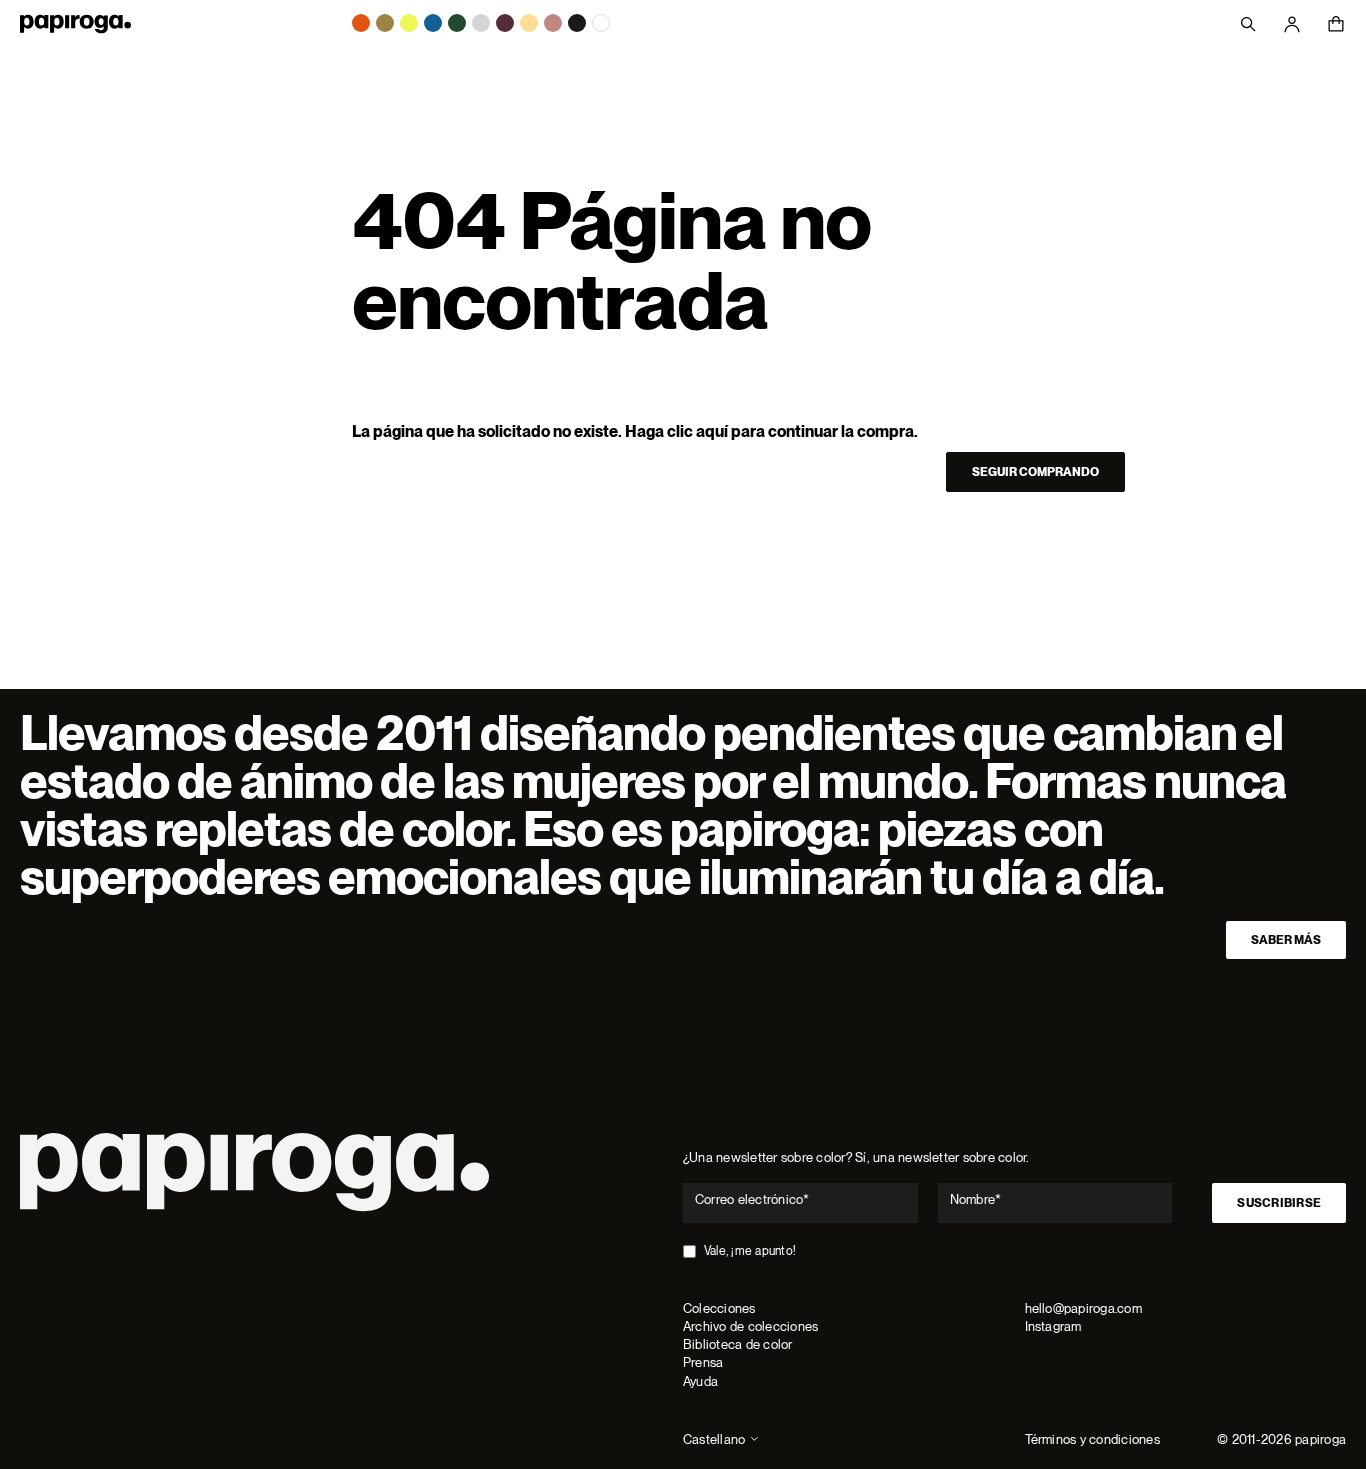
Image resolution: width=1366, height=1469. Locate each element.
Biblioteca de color (738, 1344)
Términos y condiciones (1092, 1439)
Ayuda (700, 1381)
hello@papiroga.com (1083, 1308)
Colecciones (719, 1308)
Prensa (703, 1362)
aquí (712, 431)
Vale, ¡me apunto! (750, 1251)
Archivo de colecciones (750, 1326)
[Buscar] (1248, 24)
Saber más (1286, 940)
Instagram (1053, 1326)
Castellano (714, 1439)
